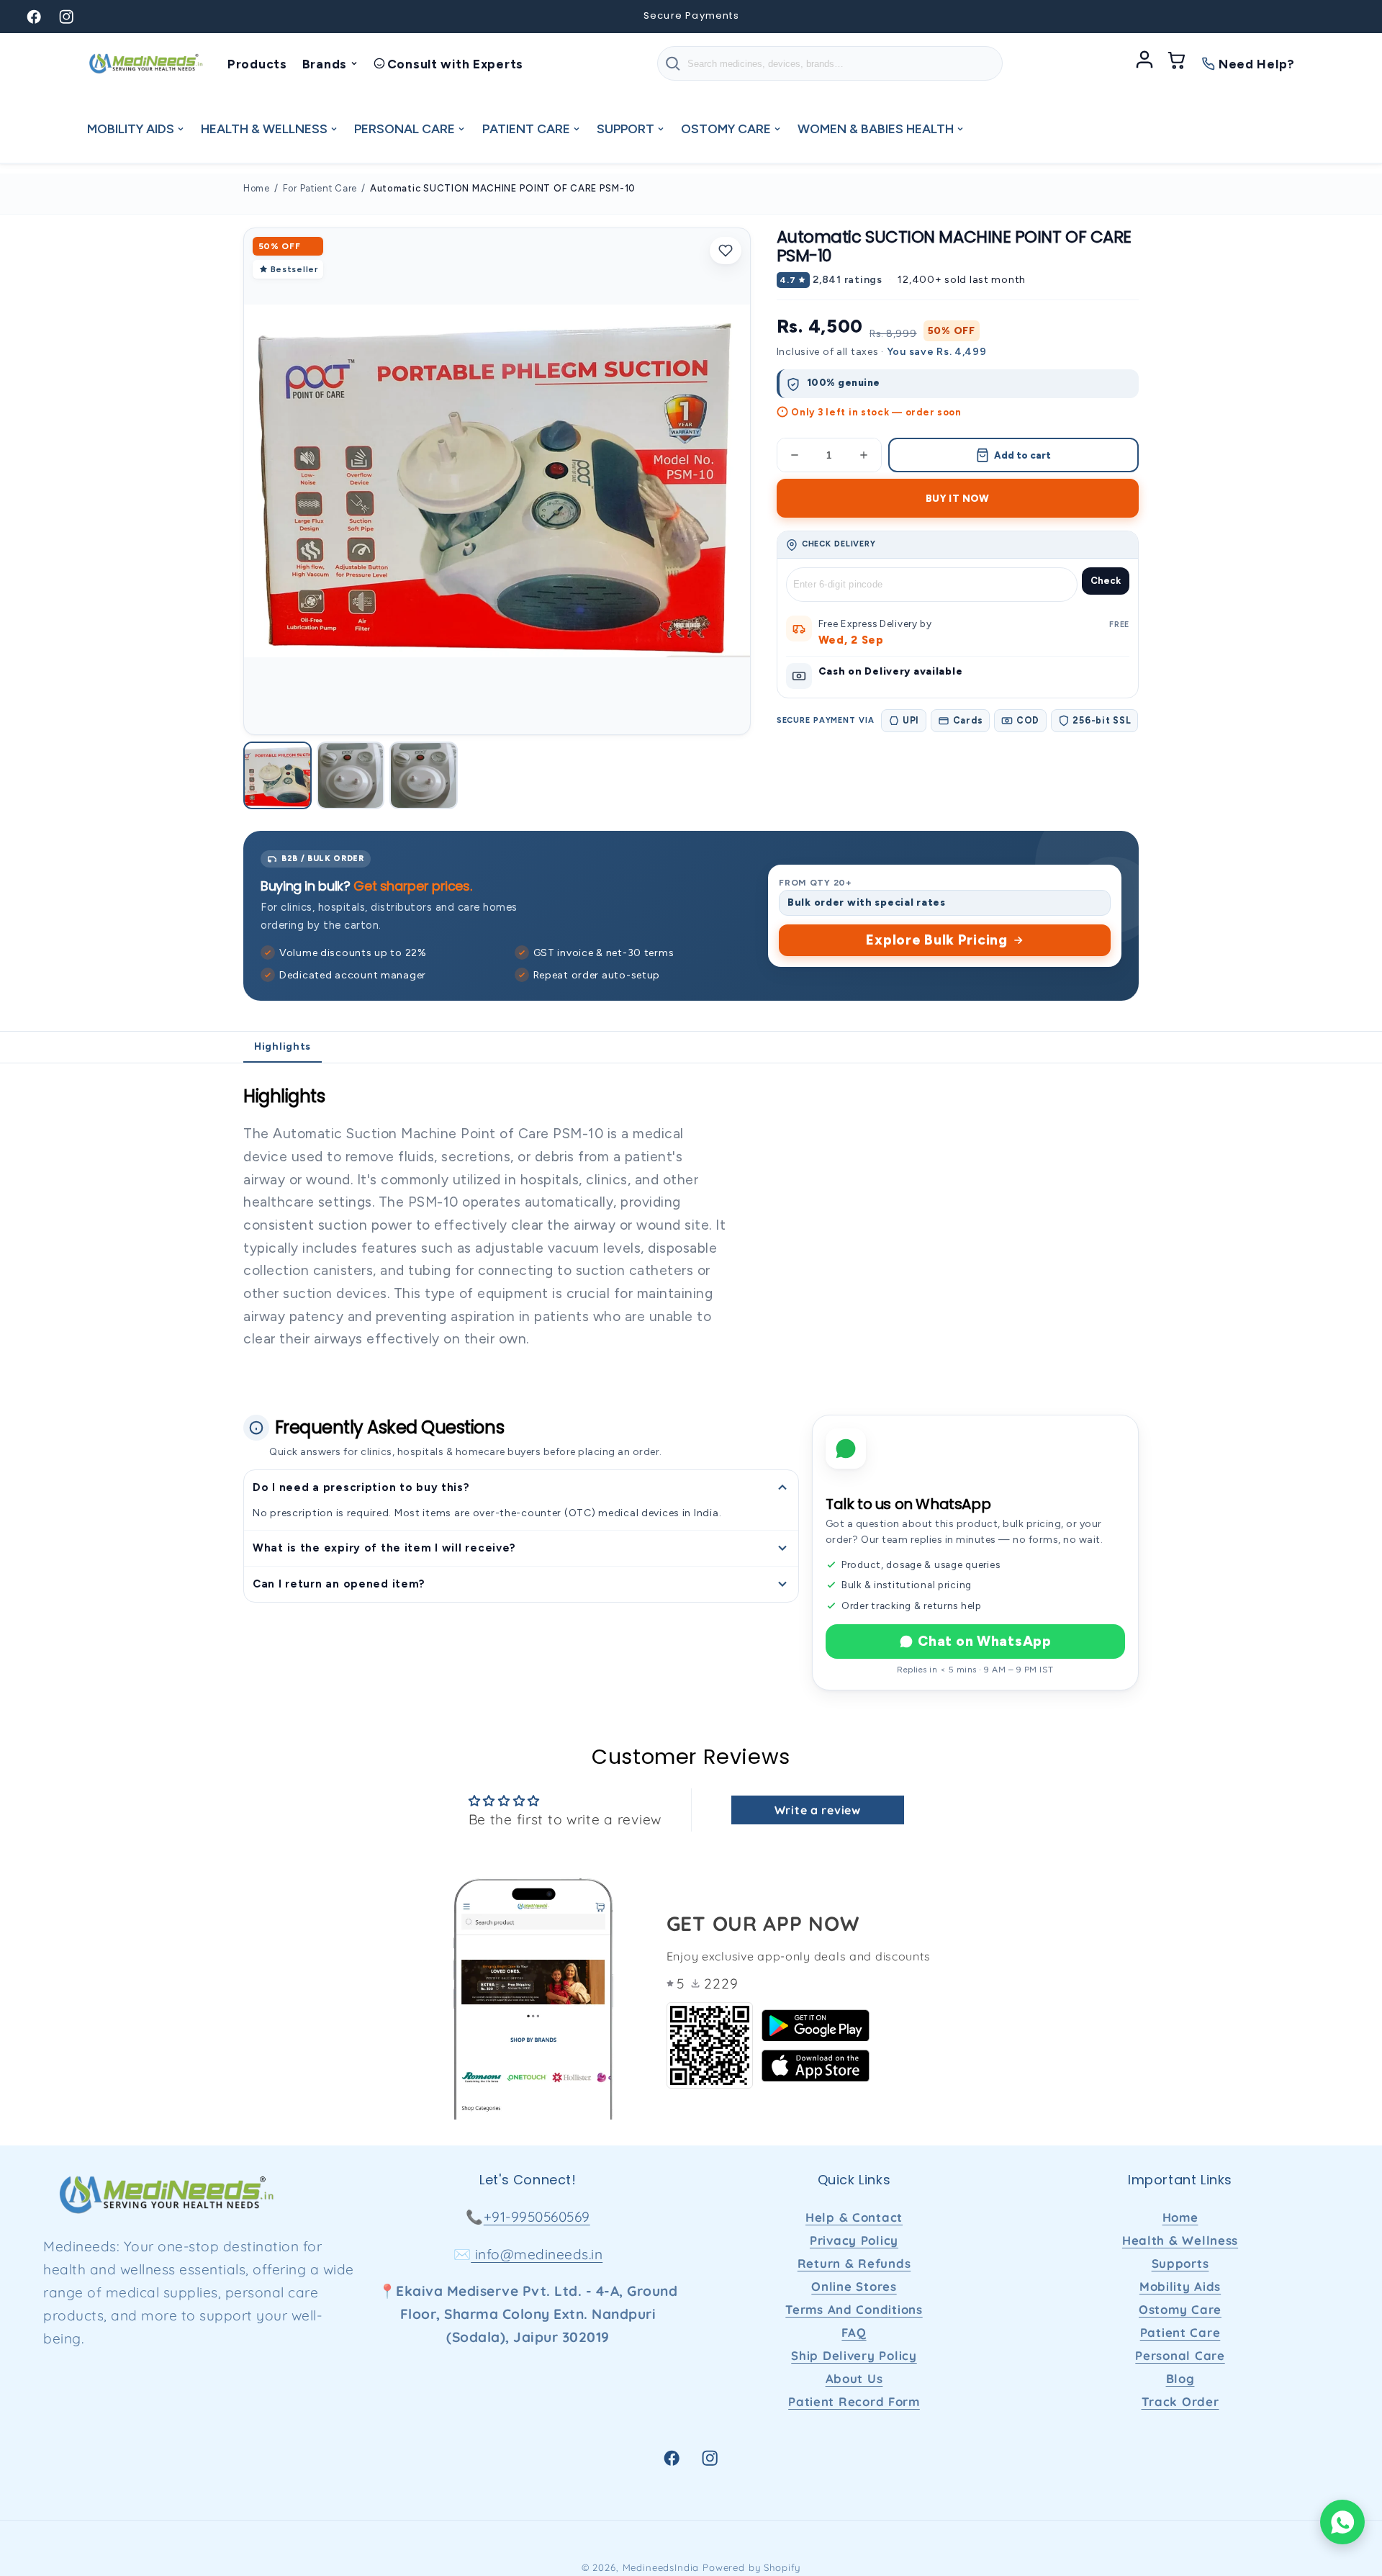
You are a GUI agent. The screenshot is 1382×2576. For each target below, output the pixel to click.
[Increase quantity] (864, 455)
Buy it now (958, 498)
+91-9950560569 (537, 2217)
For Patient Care (320, 188)
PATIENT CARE (526, 129)
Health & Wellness (1180, 2240)
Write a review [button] (818, 1810)
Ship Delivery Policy (854, 2355)
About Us (854, 2378)
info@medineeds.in (537, 2254)
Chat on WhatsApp (985, 1641)
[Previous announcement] (428, 17)
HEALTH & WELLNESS (264, 129)
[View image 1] (277, 776)
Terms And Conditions (854, 2309)
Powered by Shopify (751, 2567)
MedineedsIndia (661, 2567)
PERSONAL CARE (405, 129)
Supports (1180, 2263)
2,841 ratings (847, 280)
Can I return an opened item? (339, 1584)
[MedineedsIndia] (145, 63)
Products (257, 64)
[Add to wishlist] (726, 251)
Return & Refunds (854, 2263)
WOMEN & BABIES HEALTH (876, 129)
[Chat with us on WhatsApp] (1342, 2522)
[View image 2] (351, 776)
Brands (325, 64)
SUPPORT (625, 129)
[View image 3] (424, 776)
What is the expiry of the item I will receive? (384, 1548)
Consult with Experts (455, 64)
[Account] (1144, 63)
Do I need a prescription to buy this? (361, 1487)
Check (1106, 581)
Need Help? (1257, 64)
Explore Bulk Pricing (936, 940)
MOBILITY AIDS (131, 129)
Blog (1180, 2378)
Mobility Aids (1180, 2286)
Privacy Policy (854, 2240)
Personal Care (1180, 2355)
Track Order (1180, 2401)
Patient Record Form (854, 2401)
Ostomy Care (1180, 2309)
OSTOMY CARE (726, 129)
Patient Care (1180, 2332)
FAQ (854, 2332)
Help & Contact (854, 2217)
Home (257, 188)
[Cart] (1177, 63)
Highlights (283, 1046)
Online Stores (854, 2286)
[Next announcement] (954, 17)
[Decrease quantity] (795, 455)
